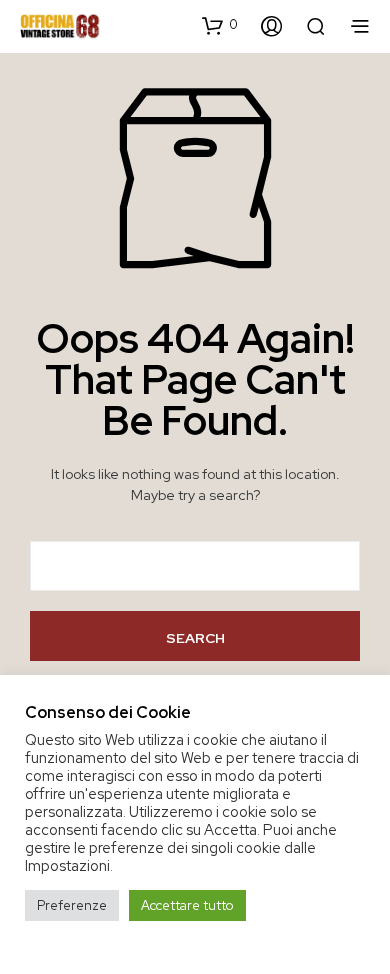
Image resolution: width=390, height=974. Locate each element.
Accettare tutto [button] (187, 905)
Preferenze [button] (72, 905)
